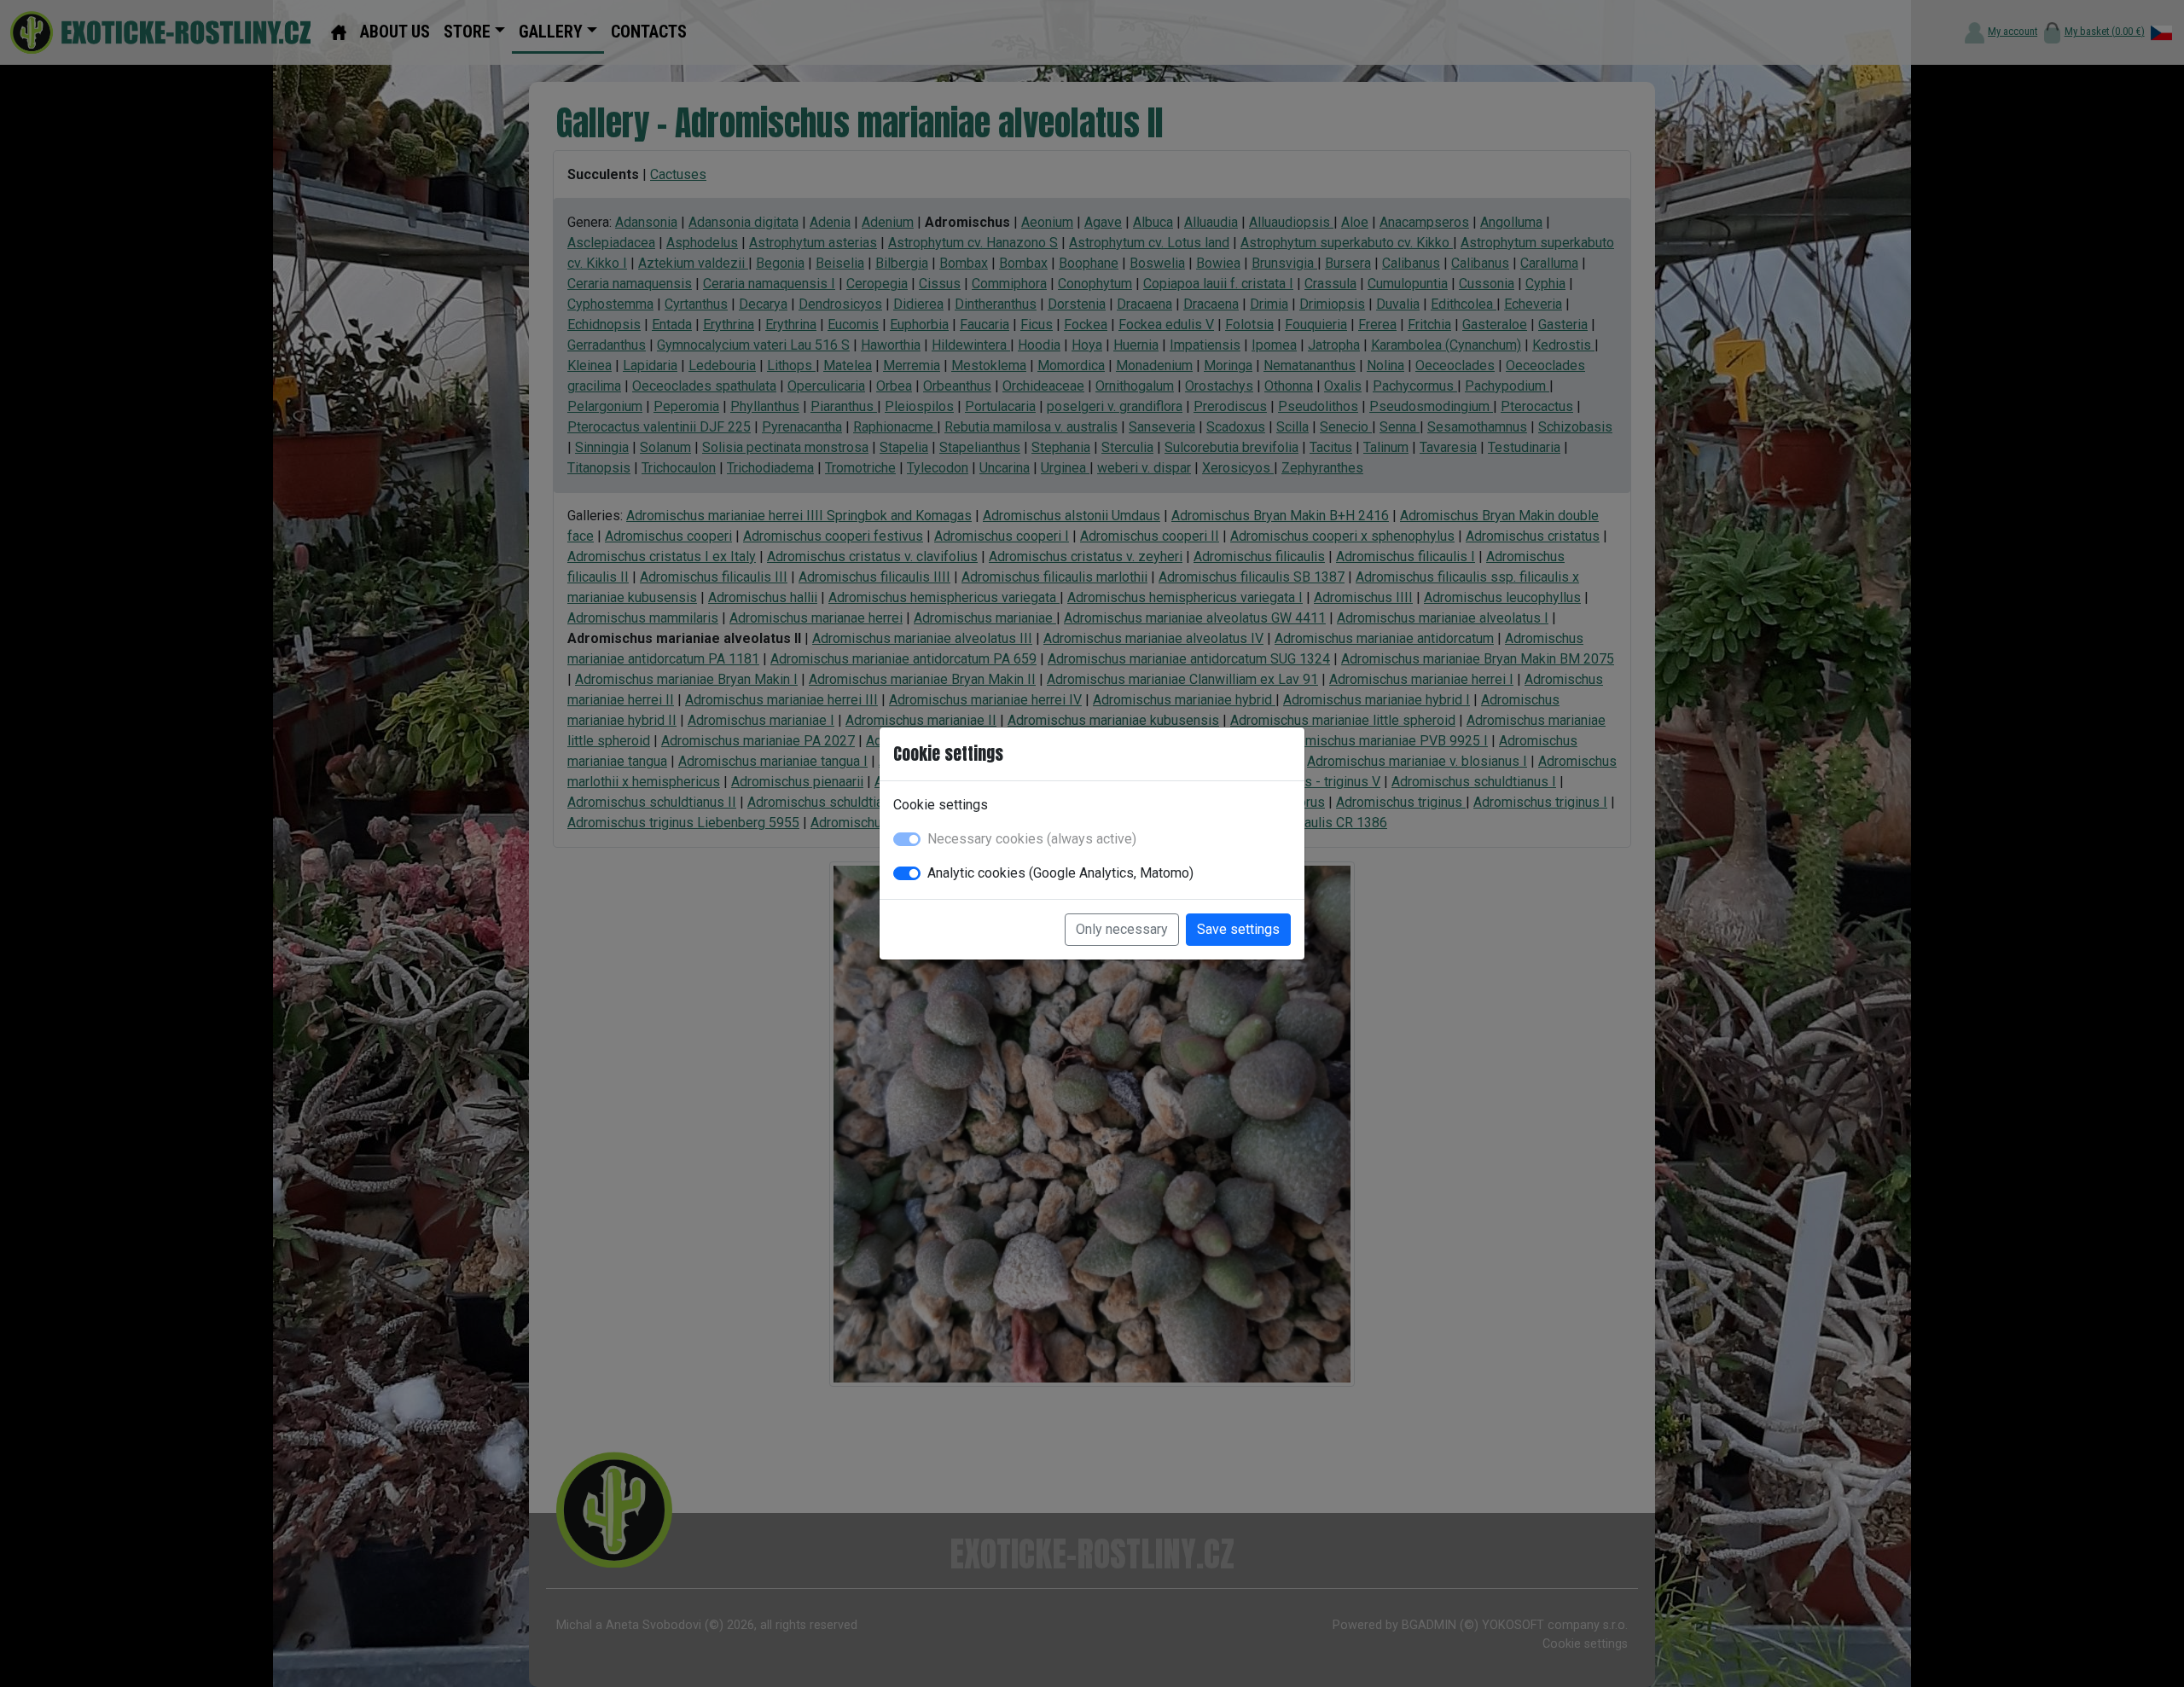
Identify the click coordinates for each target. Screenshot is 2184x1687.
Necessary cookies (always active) (1032, 839)
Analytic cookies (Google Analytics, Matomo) (1060, 873)
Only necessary (1122, 929)
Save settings (1238, 929)
